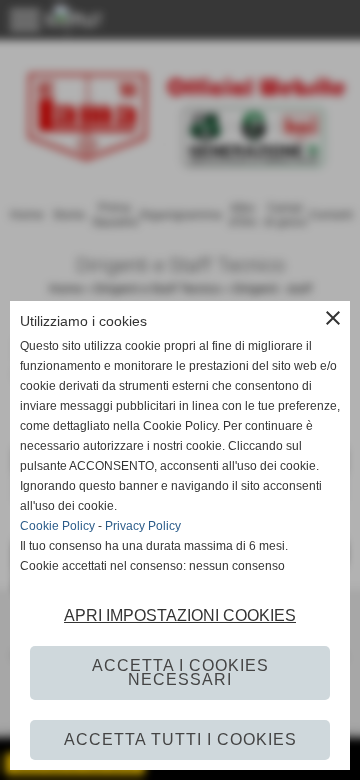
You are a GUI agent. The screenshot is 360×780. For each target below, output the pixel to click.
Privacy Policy (143, 526)
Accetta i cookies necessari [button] (180, 672)
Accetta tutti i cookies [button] (180, 739)
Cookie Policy (57, 526)
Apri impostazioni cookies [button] (180, 615)
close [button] (333, 318)
